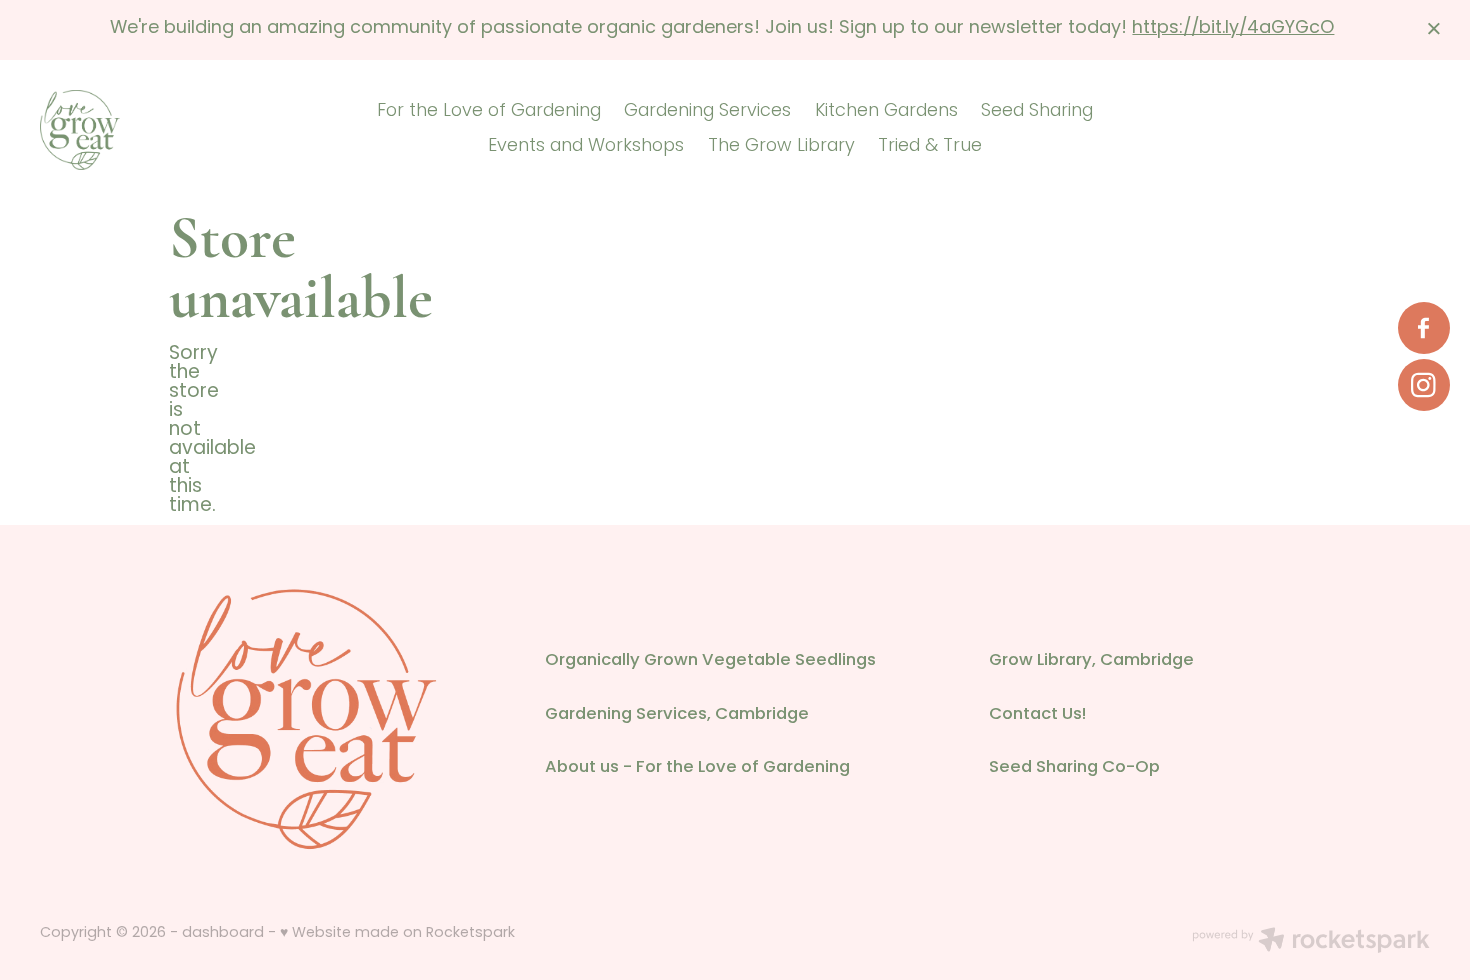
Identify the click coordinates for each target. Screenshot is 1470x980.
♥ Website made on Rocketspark (397, 933)
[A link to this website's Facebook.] (1424, 328)
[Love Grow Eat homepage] (179, 130)
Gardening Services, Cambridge (677, 715)
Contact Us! (1037, 715)
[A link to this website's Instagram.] (1424, 385)
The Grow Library (781, 146)
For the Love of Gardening (489, 111)
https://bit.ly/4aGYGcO (1233, 28)
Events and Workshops (586, 146)
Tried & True (930, 146)
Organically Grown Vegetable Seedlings (710, 661)
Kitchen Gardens (886, 111)
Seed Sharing (1037, 111)
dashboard (223, 933)
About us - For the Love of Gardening (697, 768)
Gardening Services (707, 111)
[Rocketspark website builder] (1311, 943)
